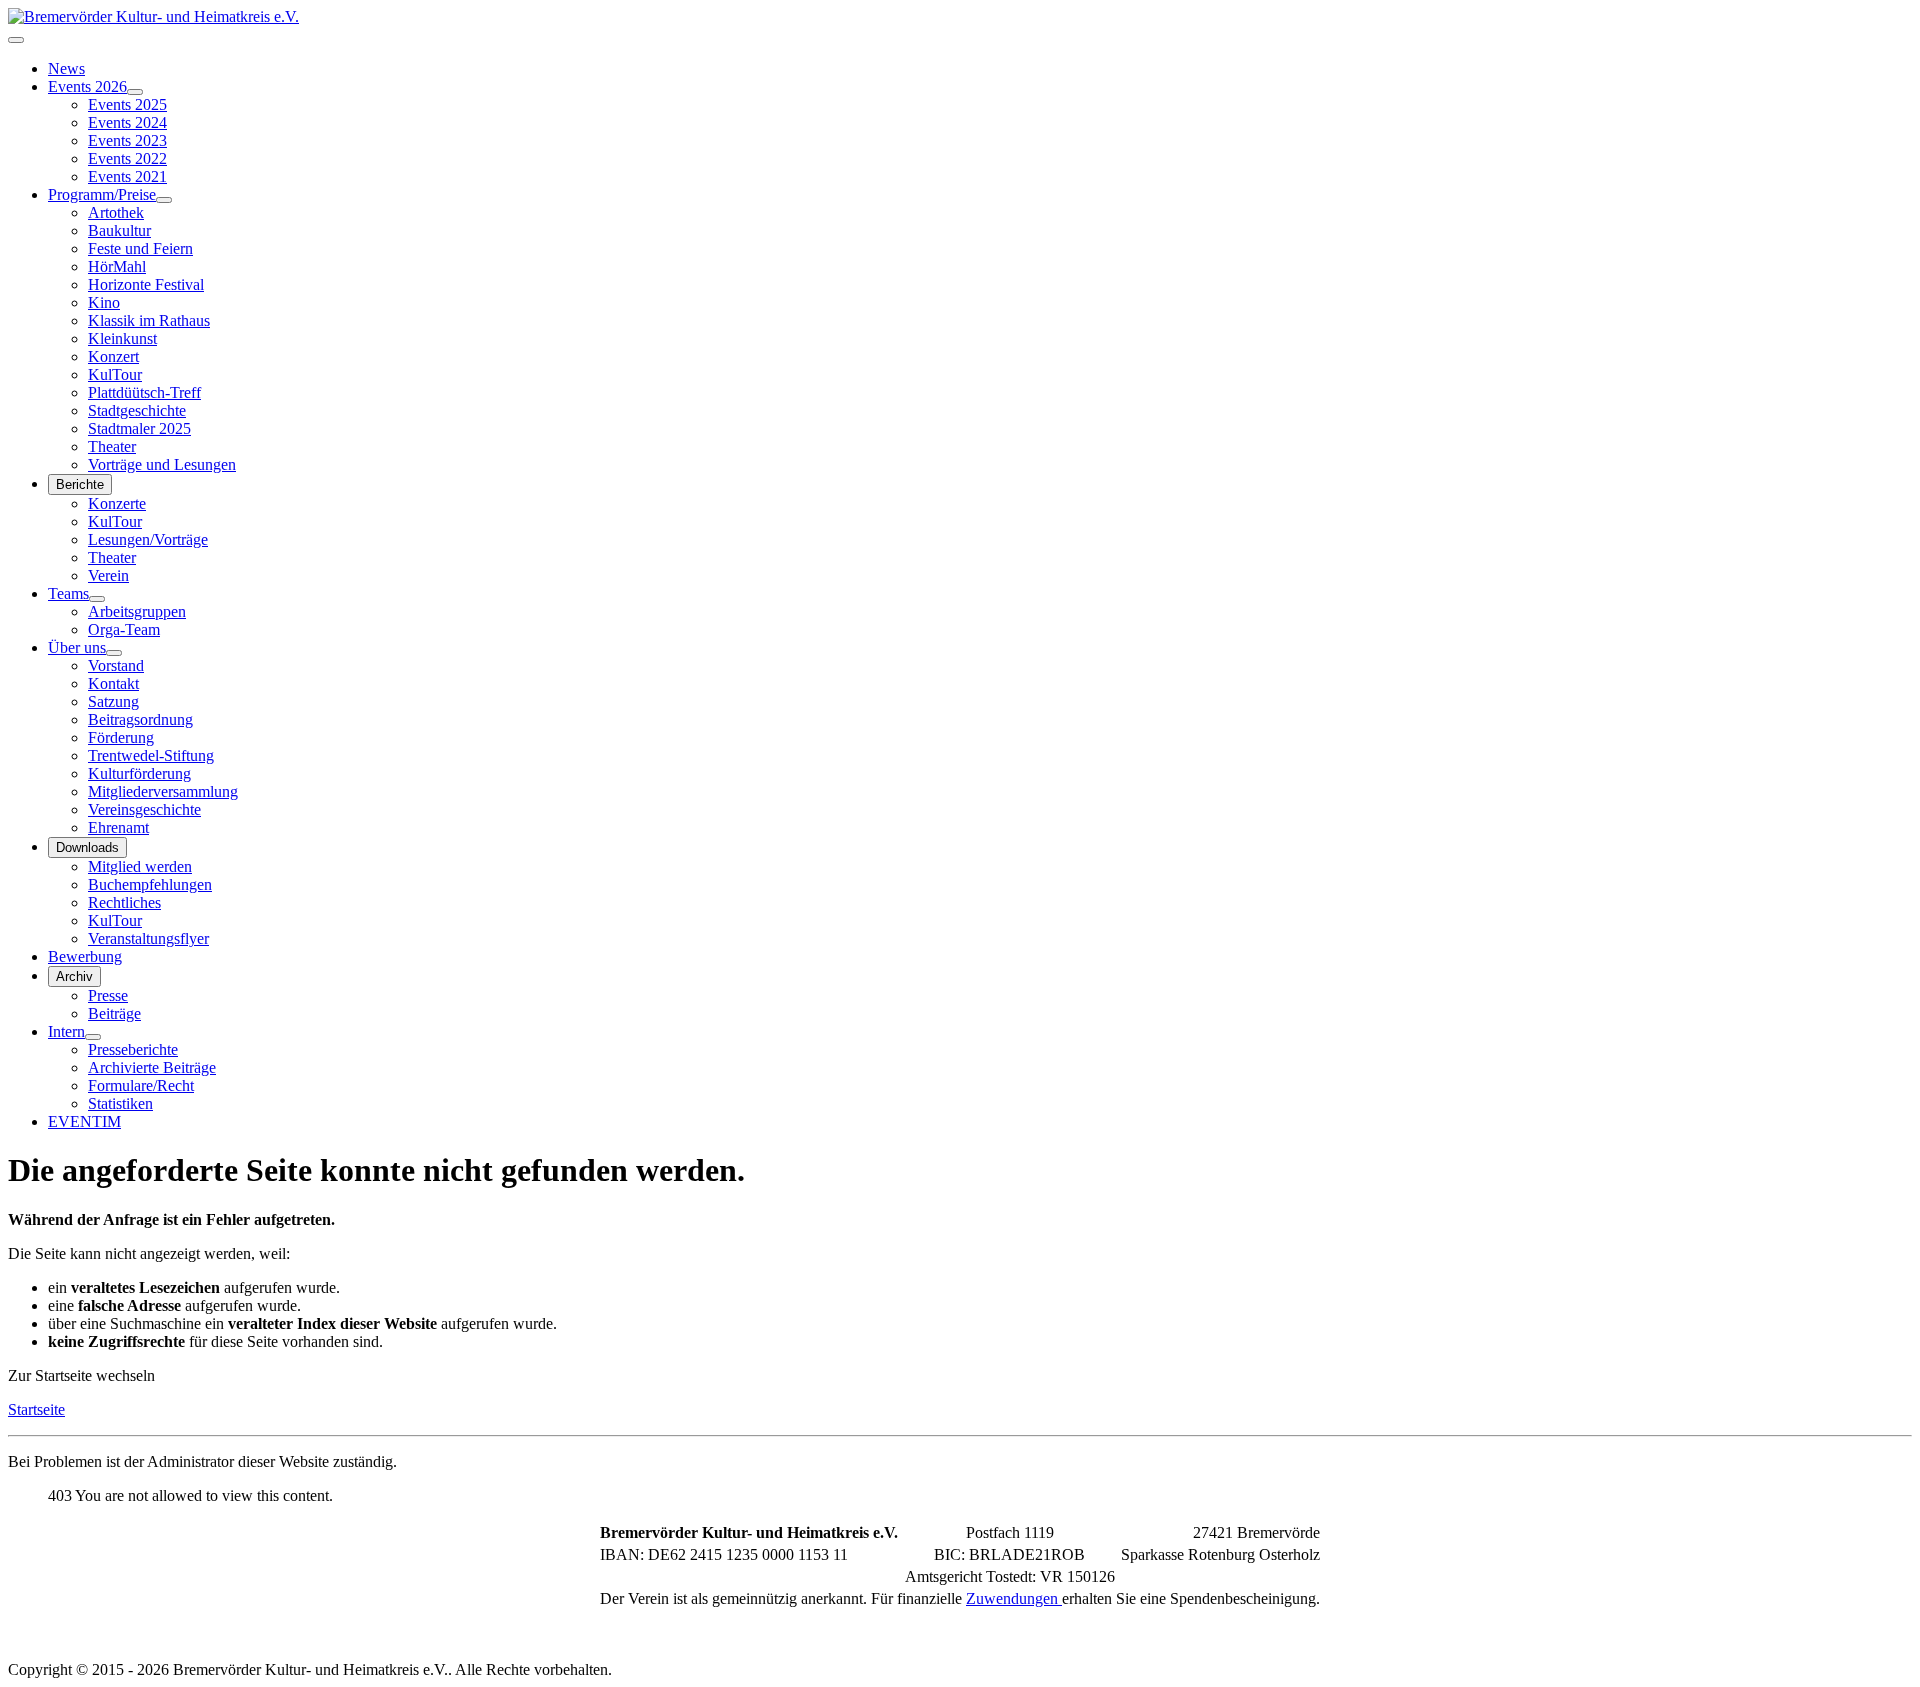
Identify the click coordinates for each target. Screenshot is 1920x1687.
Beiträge (114, 1013)
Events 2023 (127, 140)
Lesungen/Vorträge (148, 539)
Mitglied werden (140, 866)
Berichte (80, 484)
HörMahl (117, 266)
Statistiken (120, 1103)
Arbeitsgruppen (137, 611)
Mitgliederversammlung (163, 791)
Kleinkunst (122, 338)
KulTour (115, 374)
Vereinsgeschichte (144, 809)
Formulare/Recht (141, 1085)
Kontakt (113, 683)
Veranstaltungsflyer (148, 938)
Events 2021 (127, 176)
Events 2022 (127, 158)
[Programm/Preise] (164, 200)
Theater (112, 446)
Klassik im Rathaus (149, 320)
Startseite (36, 1409)
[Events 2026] (135, 92)
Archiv (74, 976)
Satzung (113, 701)
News (66, 68)
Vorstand (116, 665)
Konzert (113, 356)
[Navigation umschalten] (16, 40)
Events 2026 (87, 86)
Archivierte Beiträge (152, 1067)
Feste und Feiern (140, 248)
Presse (108, 995)
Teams (68, 593)
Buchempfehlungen (150, 884)
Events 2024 (127, 122)
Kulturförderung (139, 773)
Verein (108, 575)
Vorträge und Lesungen (162, 464)
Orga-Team (124, 629)
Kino (104, 302)
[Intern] (93, 1037)
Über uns (77, 647)
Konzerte (117, 503)
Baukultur (119, 230)
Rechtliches (124, 902)
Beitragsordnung (140, 719)
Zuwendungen (1014, 1598)
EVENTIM (84, 1121)
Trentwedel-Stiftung (151, 755)
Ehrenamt (118, 827)
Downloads (87, 847)
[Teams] (97, 599)
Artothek (116, 212)
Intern (66, 1031)
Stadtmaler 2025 (139, 428)
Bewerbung (85, 956)
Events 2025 (127, 104)
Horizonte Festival (146, 284)
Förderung (121, 737)
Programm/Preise (102, 194)
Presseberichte (133, 1049)
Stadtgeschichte (137, 410)
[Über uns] (114, 653)
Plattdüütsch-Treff (144, 392)
